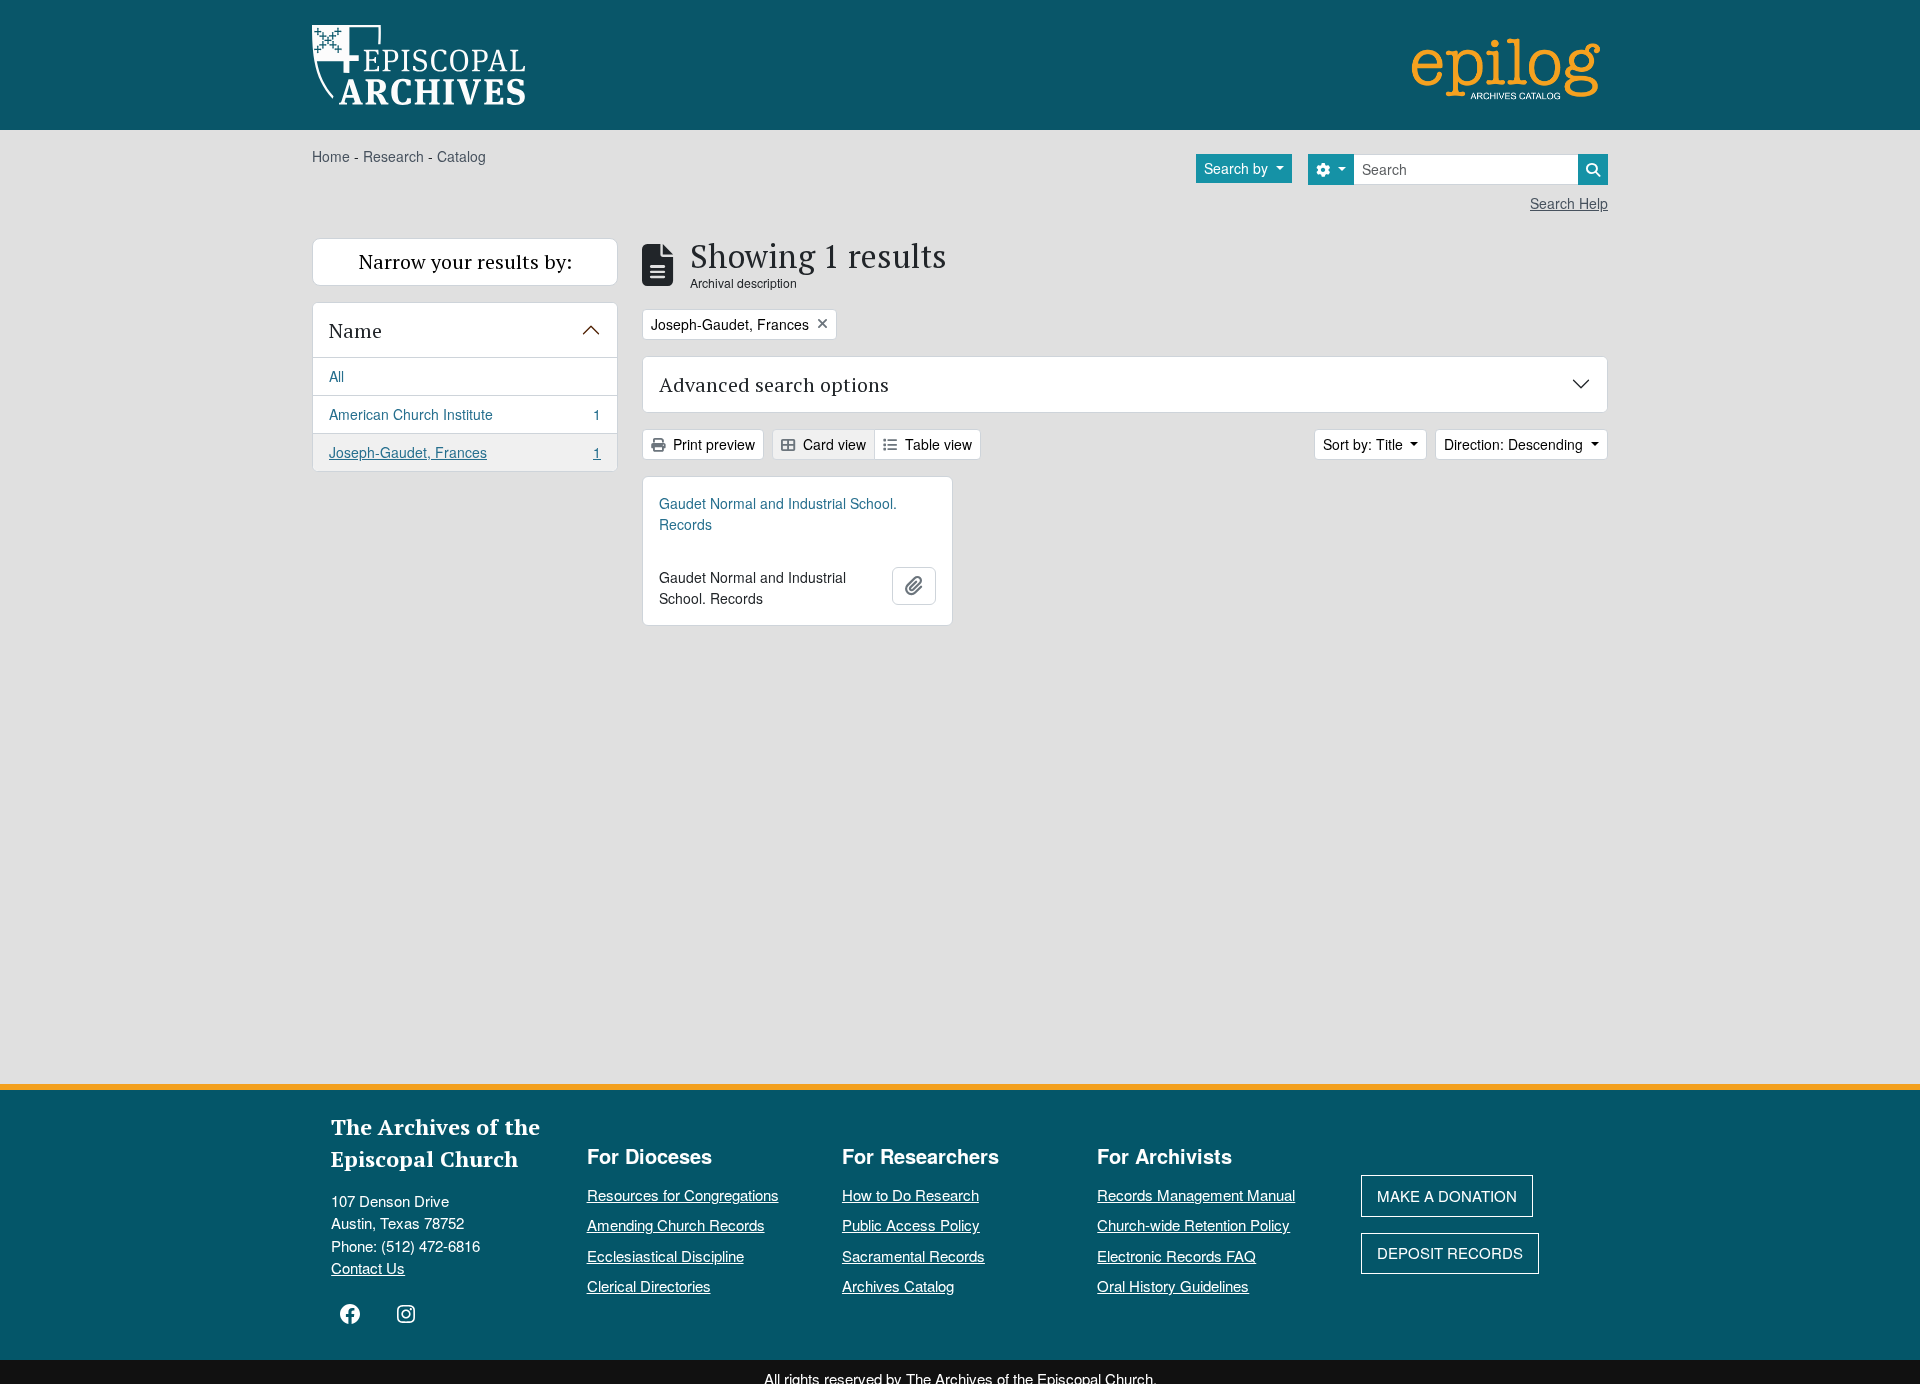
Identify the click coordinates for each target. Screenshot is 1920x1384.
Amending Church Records (676, 1224)
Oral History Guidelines (1173, 1285)
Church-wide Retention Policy (1193, 1224)
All (336, 376)
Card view (832, 444)
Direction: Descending (1515, 444)
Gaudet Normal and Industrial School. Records (778, 513)
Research (393, 156)
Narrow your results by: (465, 261)
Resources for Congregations (683, 1194)
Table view (936, 444)
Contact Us (368, 1267)
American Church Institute (464, 419)
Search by (1238, 168)
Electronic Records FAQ (1176, 1255)
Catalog (461, 156)
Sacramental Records (913, 1255)
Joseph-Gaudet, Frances (464, 456)
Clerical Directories (649, 1285)
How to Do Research (910, 1194)
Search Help (1569, 203)
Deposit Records (1450, 1252)
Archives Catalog (898, 1285)
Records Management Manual (1196, 1194)
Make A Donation (1447, 1195)
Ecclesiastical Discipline (665, 1255)
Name (355, 330)
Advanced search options (774, 384)
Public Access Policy (911, 1224)
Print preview (712, 444)
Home (331, 156)
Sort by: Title (1365, 444)
